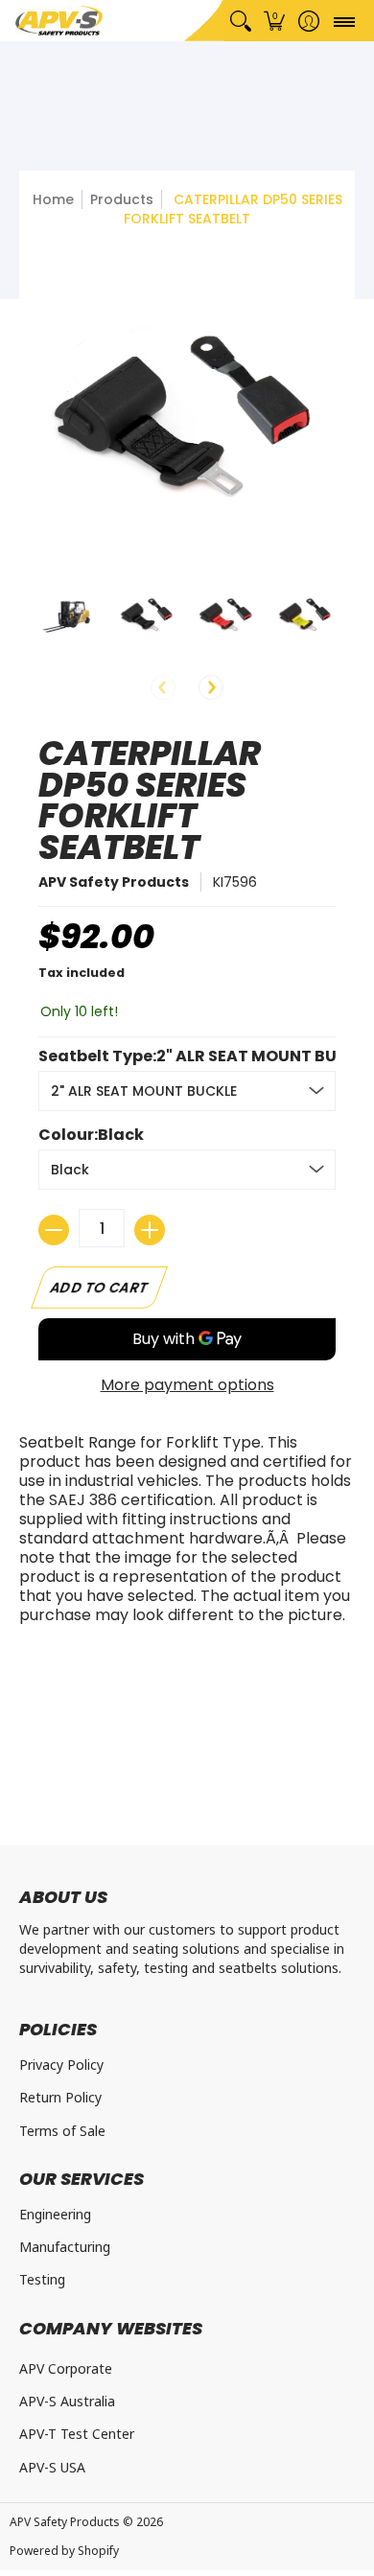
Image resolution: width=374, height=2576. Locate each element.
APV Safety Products (114, 882)
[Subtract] (54, 1230)
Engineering (55, 2214)
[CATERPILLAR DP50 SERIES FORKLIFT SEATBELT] (69, 615)
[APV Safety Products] (59, 21)
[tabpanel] (187, 1534)
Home (53, 199)
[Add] (150, 1230)
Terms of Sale (62, 2131)
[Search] (240, 21)
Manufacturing (65, 2247)
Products (122, 199)
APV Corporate (66, 2368)
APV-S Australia (67, 2401)
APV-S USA (52, 2467)
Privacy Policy (61, 2065)
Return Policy (60, 2097)
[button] (275, 21)
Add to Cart (99, 1288)
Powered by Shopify (64, 2551)
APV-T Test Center (77, 2434)
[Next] (211, 687)
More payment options (187, 1385)
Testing (42, 2279)
